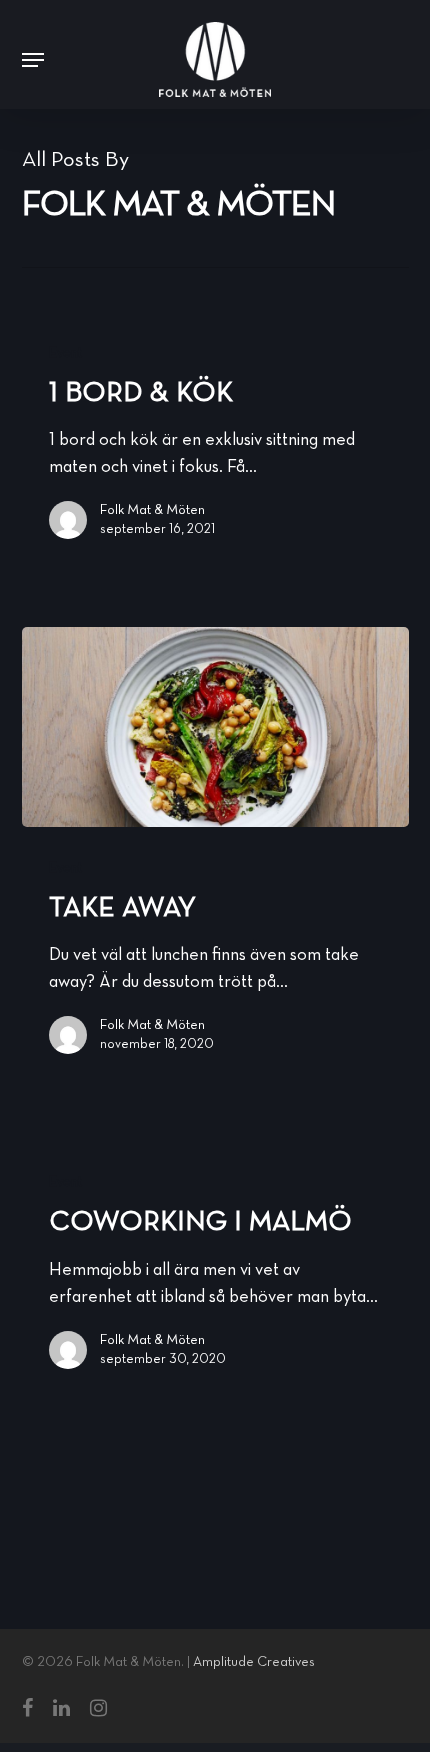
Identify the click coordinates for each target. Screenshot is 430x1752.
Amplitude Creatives (254, 1662)
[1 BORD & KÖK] (215, 439)
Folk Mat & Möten (152, 510)
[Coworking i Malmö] (215, 1268)
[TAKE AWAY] (215, 727)
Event (65, 353)
